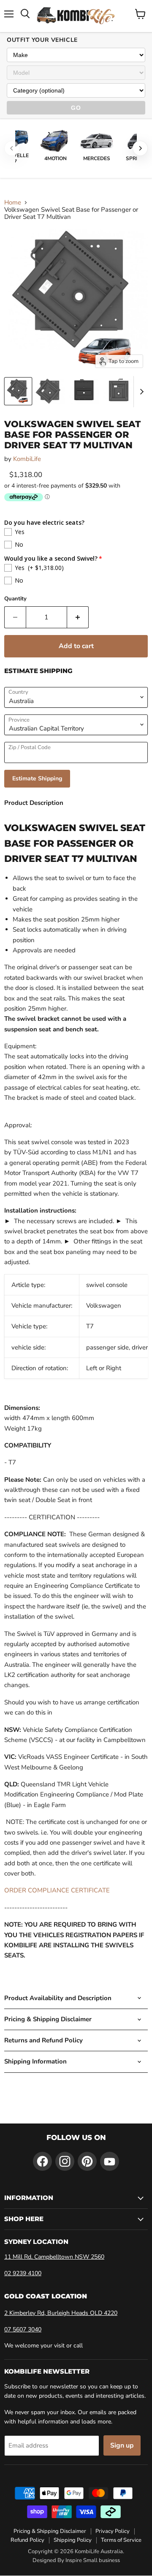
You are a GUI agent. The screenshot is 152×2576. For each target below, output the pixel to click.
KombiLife (27, 459)
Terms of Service (121, 2540)
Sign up (122, 2445)
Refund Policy (27, 2540)
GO (76, 108)
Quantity (15, 599)
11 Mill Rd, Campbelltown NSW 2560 (54, 2257)
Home (13, 203)
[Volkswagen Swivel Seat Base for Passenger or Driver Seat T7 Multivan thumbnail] (18, 391)
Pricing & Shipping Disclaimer (50, 2531)
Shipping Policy (73, 2540)
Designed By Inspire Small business (76, 2560)
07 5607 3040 (23, 2329)
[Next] (140, 148)
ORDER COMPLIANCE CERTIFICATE (57, 1890)
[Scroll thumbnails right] (140, 392)
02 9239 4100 (23, 2273)
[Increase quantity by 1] (78, 617)
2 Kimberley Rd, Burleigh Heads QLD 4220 (61, 2313)
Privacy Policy (113, 2531)
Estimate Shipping (37, 778)
